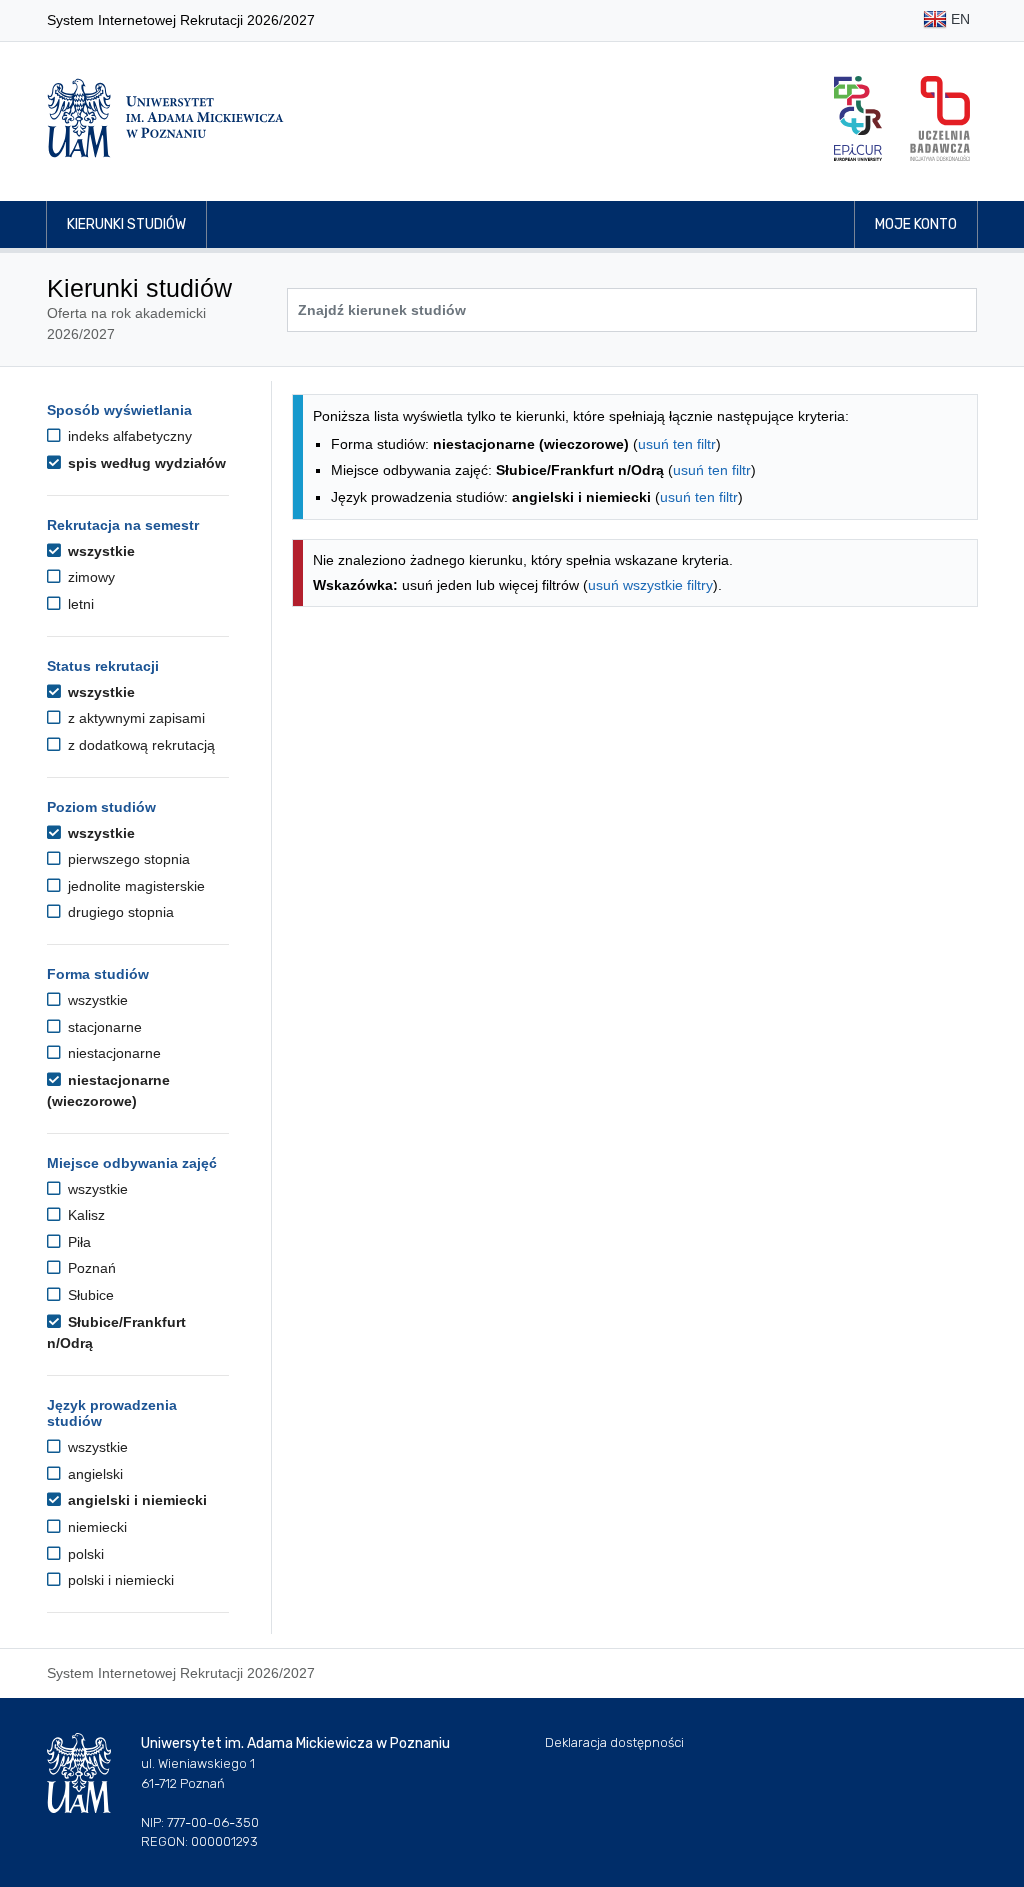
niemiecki (95, 1527)
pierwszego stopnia (127, 859)
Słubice (89, 1295)
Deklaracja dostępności (614, 1742)
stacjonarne (103, 1027)
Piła (77, 1242)
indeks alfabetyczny (128, 436)
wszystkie (99, 551)
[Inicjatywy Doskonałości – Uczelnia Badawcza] (940, 118)
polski (84, 1554)
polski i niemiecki (119, 1580)
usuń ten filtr (677, 444)
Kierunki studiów (126, 224)
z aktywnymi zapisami (134, 718)
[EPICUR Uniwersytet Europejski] (858, 118)
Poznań (90, 1268)
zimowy (89, 577)
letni (79, 604)
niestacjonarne (112, 1053)
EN (958, 19)
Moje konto (916, 224)
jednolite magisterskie (134, 886)
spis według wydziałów (145, 463)
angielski (93, 1474)
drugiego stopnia (119, 912)
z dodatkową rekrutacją (139, 745)
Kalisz (84, 1215)
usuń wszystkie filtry (650, 585)
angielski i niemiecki (135, 1500)
